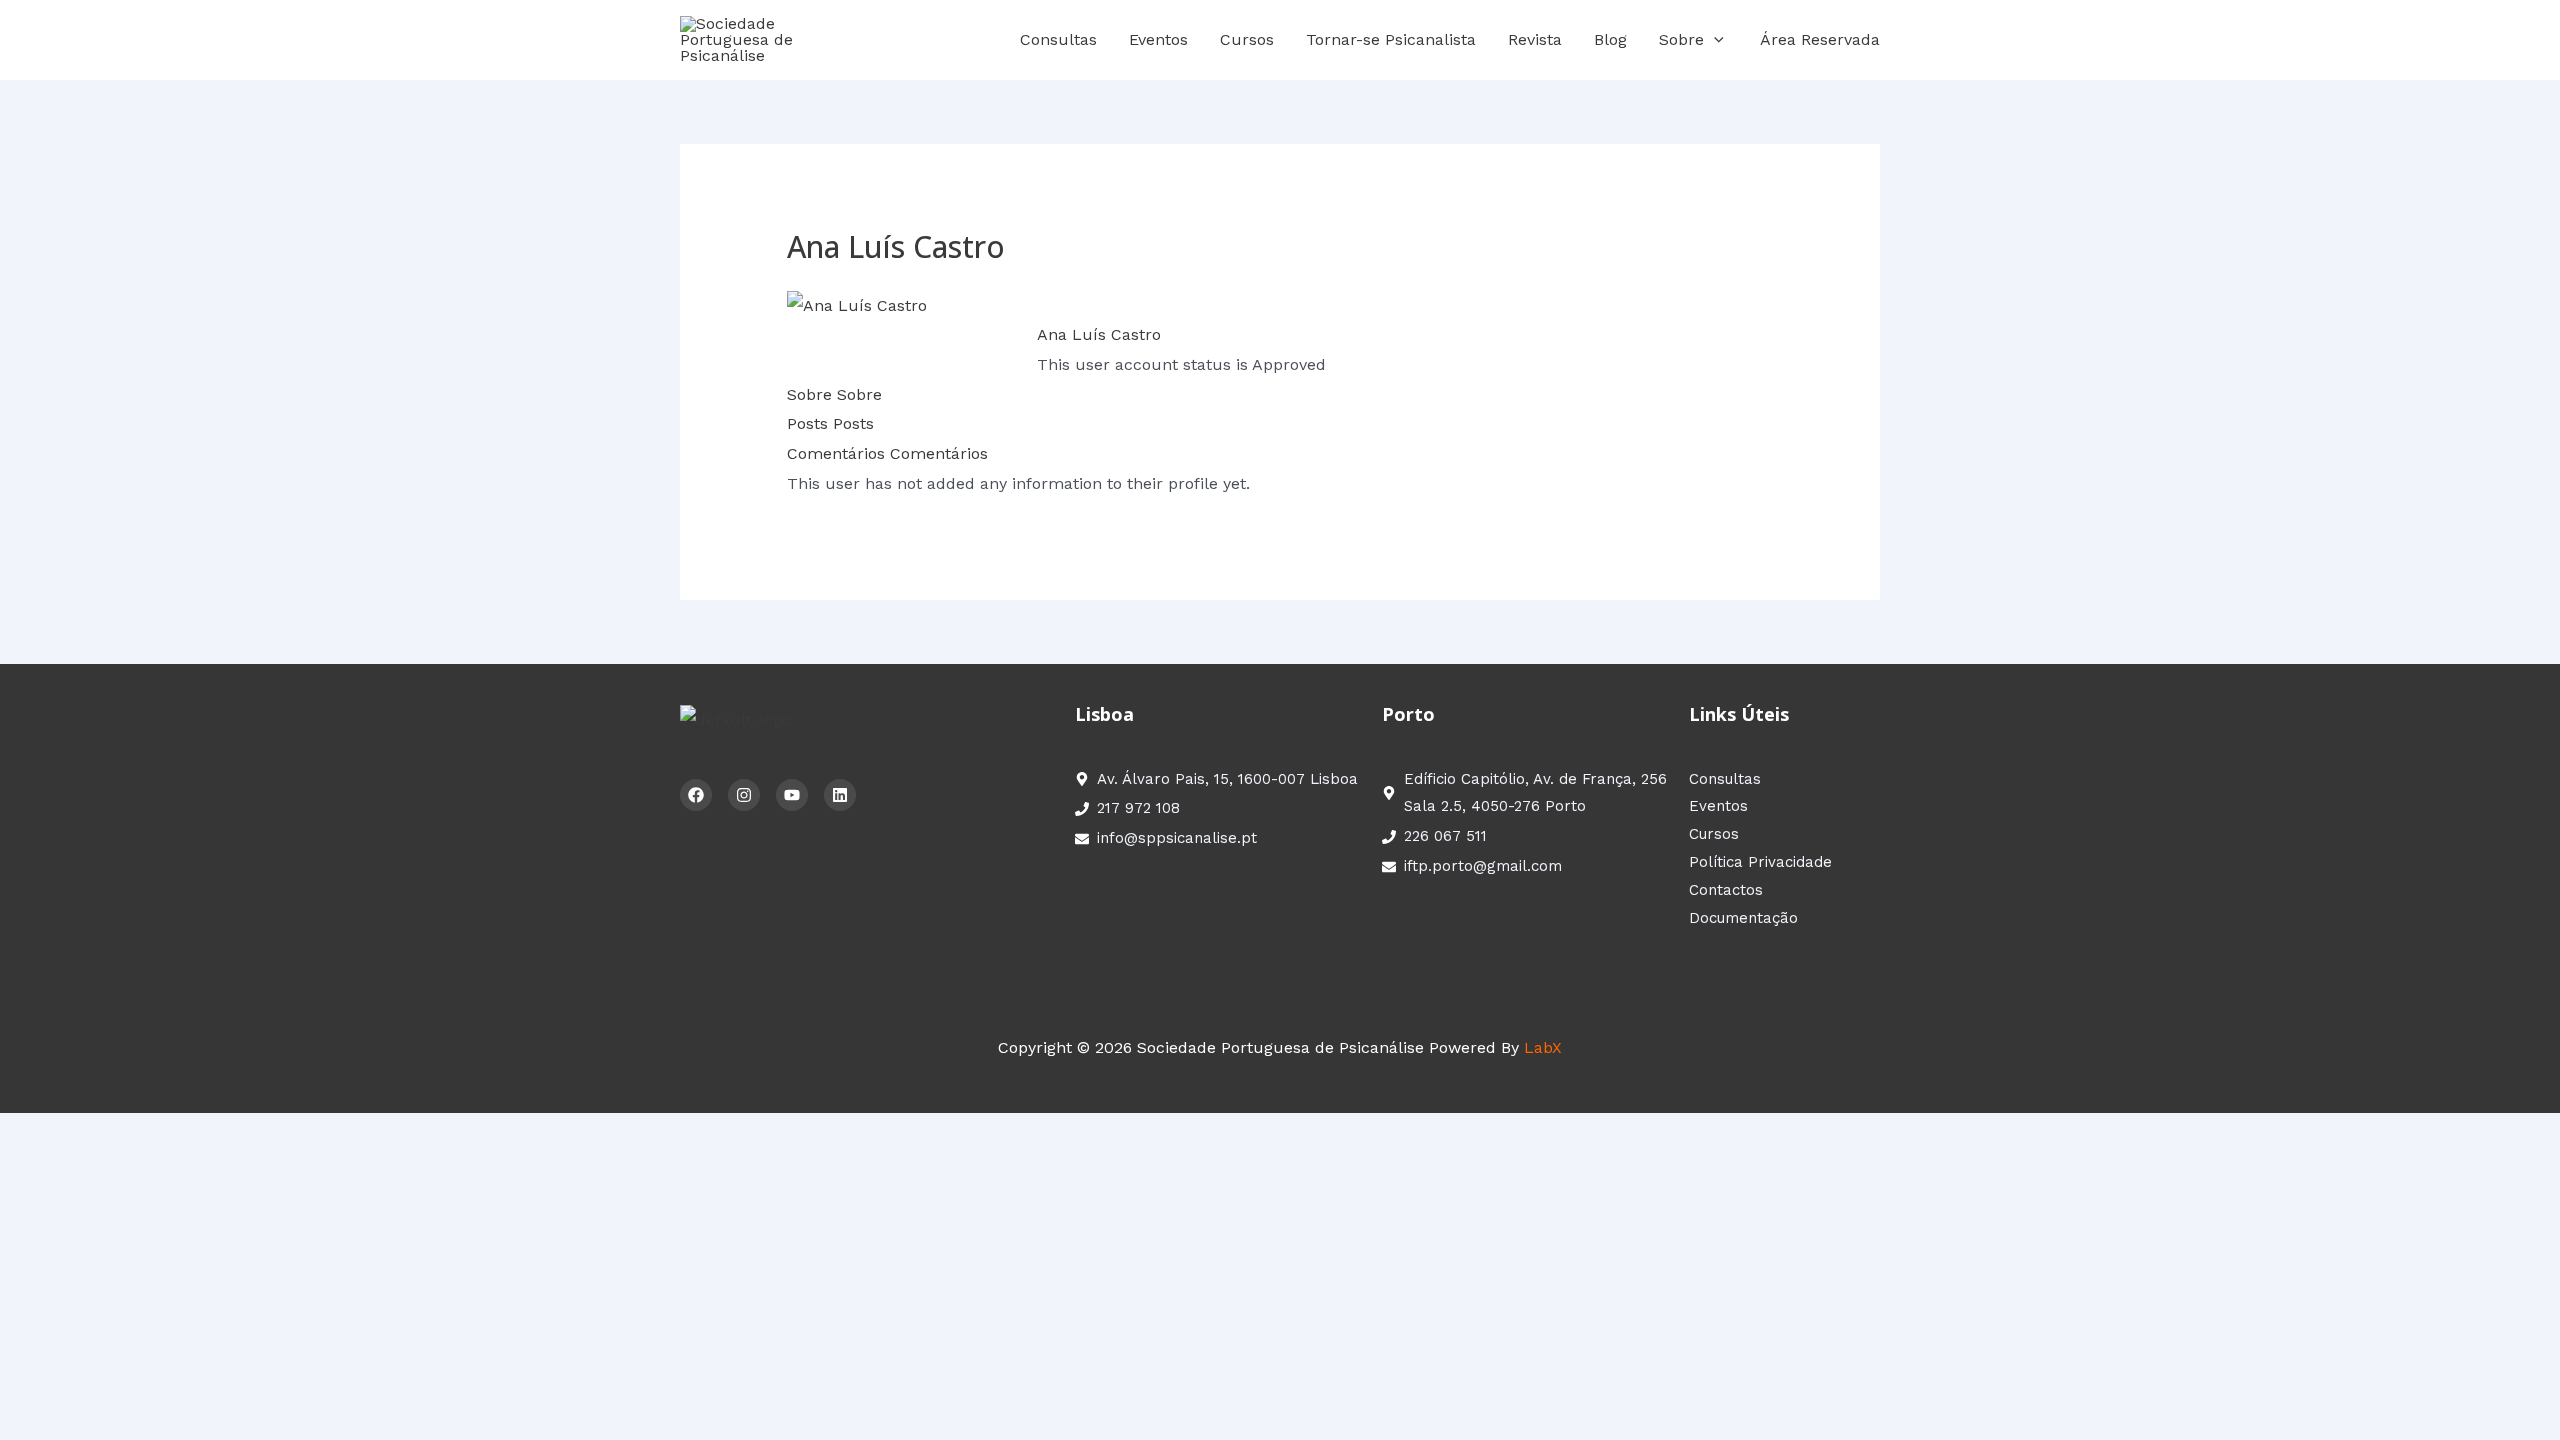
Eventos (1158, 39)
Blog (1610, 39)
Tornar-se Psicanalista (1391, 39)
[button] (1714, 40)
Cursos (1247, 39)
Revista (1535, 39)
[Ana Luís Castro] (857, 303)
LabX (1543, 1047)
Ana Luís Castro (1099, 334)
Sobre (1681, 39)
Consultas (1058, 39)
